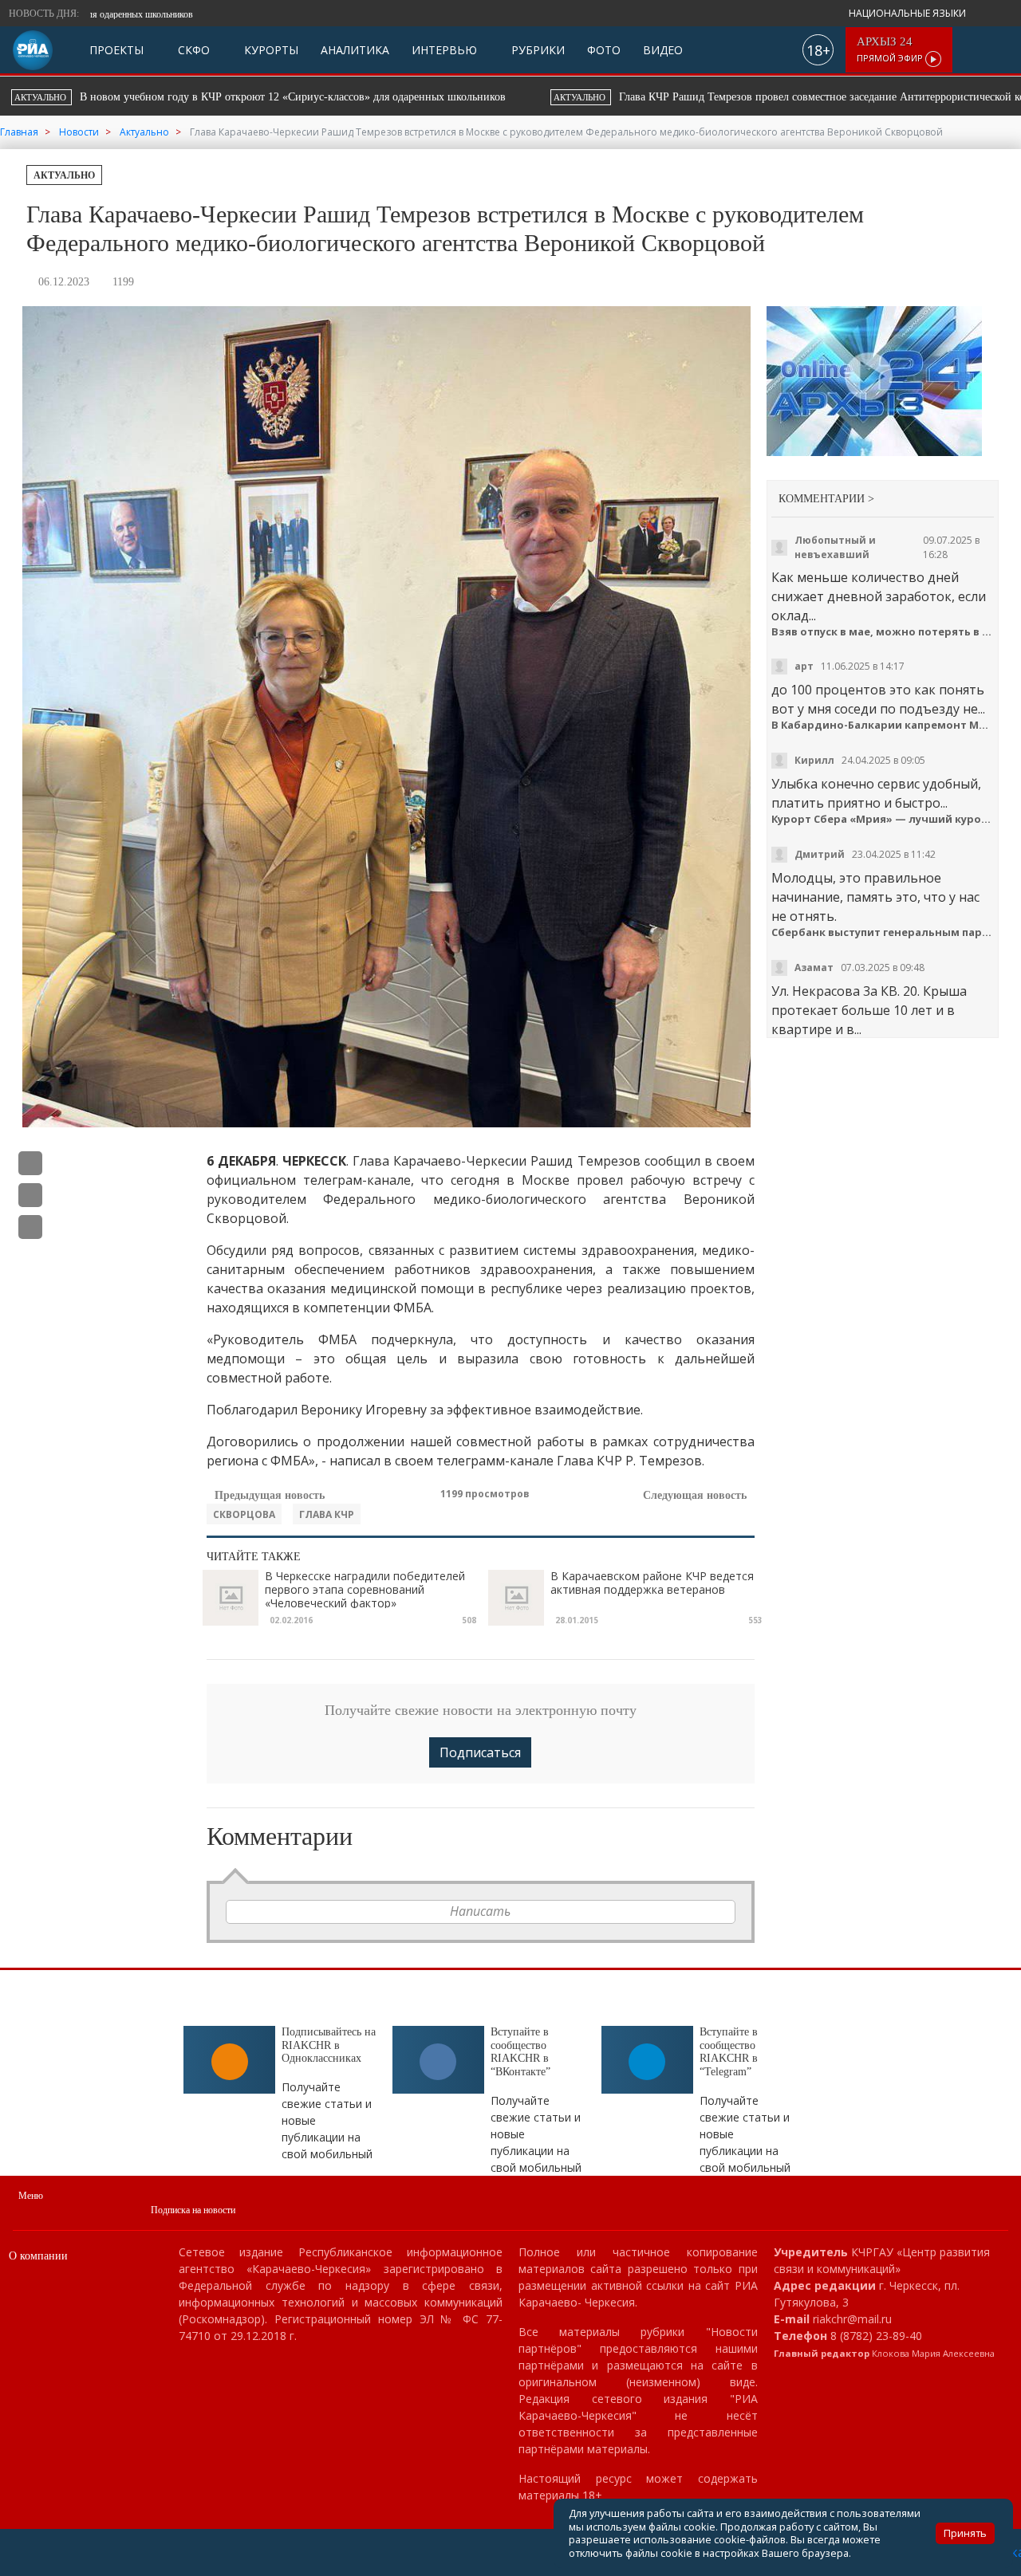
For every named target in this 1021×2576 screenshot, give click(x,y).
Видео (663, 50)
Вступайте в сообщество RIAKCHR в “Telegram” (729, 2052)
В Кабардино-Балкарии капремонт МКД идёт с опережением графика (883, 725)
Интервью (444, 50)
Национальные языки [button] (909, 13)
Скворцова (244, 1514)
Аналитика (355, 50)
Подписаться (480, 1752)
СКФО (192, 50)
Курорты (270, 50)
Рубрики (536, 50)
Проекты (116, 50)
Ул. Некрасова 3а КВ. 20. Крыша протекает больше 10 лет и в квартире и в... (869, 1010)
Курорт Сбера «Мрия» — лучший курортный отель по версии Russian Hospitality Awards (883, 819)
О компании (38, 2256)
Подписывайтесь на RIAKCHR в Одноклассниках (329, 2045)
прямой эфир (891, 50)
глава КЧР (327, 1514)
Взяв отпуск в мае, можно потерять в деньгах (883, 632)
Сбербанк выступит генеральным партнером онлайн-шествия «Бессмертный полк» (883, 932)
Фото (604, 50)
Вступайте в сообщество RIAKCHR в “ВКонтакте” (520, 2052)
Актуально (64, 175)
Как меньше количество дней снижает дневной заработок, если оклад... (879, 596)
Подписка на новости (193, 2210)
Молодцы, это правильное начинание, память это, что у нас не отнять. (875, 897)
